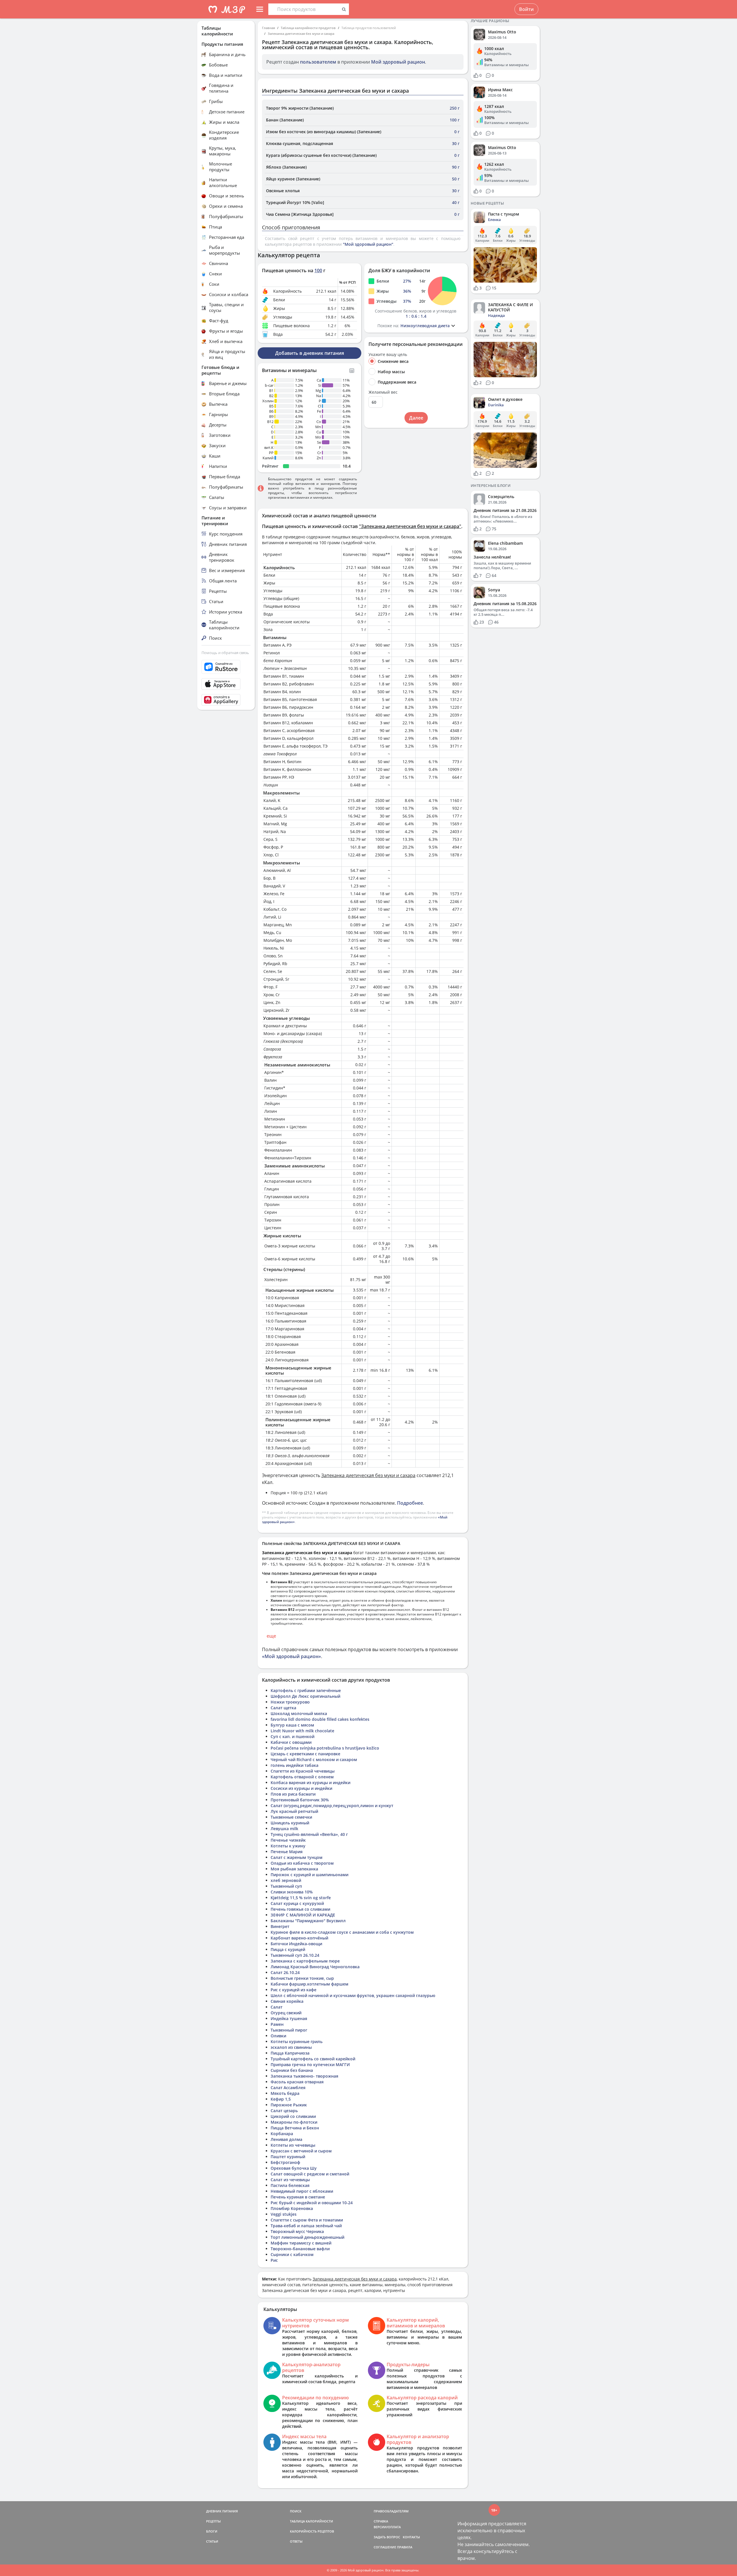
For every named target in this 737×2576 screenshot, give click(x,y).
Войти (526, 9)
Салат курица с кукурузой (297, 1903)
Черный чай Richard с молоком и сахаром (314, 1759)
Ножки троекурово (290, 1702)
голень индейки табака (295, 1765)
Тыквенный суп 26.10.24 (295, 1955)
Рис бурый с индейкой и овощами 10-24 (312, 2203)
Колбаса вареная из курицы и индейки (310, 1783)
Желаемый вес (383, 392)
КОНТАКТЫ (411, 2537)
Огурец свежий (286, 2013)
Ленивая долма (286, 2139)
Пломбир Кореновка (292, 2208)
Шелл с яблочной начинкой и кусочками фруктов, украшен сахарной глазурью (353, 1995)
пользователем (318, 62)
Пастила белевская (290, 2185)
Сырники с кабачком (292, 2254)
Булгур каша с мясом (292, 1725)
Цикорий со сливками (293, 2116)
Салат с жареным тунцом (297, 1857)
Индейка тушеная (289, 2018)
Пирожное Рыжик (289, 2105)
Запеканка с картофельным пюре (305, 1961)
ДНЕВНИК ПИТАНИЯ (222, 2511)
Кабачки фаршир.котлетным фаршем (309, 1984)
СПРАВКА (381, 2521)
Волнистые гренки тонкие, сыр (302, 1978)
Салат (277, 2007)
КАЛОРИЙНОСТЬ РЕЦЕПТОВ (312, 2531)
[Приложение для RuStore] (226, 667)
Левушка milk (284, 1829)
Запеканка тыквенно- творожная (304, 2076)
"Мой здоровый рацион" (368, 244)
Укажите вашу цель (388, 355)
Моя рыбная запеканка (294, 1869)
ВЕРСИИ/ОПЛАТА (387, 2527)
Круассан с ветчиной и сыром (301, 2151)
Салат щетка (283, 1708)
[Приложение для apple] (226, 684)
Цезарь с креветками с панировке (305, 1754)
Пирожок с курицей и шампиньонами (309, 1875)
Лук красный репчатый (294, 1811)
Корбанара (282, 2134)
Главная (268, 28)
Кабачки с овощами (291, 1742)
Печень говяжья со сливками (300, 1909)
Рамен (277, 2024)
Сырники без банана (292, 2070)
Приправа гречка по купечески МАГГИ (310, 2065)
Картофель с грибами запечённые (306, 1690)
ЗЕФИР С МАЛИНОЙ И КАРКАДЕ (303, 1915)
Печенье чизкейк (288, 1840)
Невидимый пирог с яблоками (302, 2191)
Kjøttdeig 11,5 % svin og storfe (301, 1898)
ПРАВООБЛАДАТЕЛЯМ (391, 2511)
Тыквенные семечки (291, 1817)
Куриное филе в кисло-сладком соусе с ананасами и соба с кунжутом (342, 1932)
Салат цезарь (284, 2111)
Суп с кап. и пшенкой (292, 1736)
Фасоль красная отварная (297, 2082)
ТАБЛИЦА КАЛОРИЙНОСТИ (311, 2521)
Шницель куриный (290, 1823)
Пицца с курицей (288, 1949)
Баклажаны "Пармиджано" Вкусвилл (308, 1921)
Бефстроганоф (285, 2162)
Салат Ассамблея (288, 2088)
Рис (274, 2260)
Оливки (278, 2036)
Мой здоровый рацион (398, 62)
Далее (416, 418)
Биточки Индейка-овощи (296, 1944)
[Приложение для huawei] (226, 700)
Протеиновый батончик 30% (300, 1800)
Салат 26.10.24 (285, 1972)
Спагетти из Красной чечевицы (303, 1771)
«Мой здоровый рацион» (291, 1656)
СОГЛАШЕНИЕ (385, 2547)
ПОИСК (296, 2511)
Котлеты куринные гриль (297, 2041)
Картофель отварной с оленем (302, 1777)
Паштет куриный (288, 2157)
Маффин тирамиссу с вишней (301, 2243)
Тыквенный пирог (289, 2030)
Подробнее (410, 1503)
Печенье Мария (287, 1852)
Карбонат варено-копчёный (299, 1938)
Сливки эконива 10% (292, 1892)
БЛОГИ (212, 2531)
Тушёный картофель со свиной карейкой (313, 2059)
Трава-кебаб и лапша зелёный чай (306, 2226)
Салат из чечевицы (290, 2180)
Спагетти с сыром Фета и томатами (307, 2220)
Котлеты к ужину (288, 1846)
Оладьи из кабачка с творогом (302, 1863)
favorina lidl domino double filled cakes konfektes (320, 1719)
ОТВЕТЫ (296, 2541)
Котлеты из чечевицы (293, 2145)
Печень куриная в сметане (298, 2197)
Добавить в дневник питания (310, 353)
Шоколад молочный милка (299, 1713)
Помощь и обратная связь (225, 653)
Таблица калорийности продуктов (308, 28)
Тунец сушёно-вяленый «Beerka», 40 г (309, 1834)
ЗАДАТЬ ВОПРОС (387, 2537)
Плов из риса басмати (293, 1794)
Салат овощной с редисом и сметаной (310, 2174)
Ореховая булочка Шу (294, 2168)
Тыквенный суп (286, 1886)
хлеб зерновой (286, 1880)
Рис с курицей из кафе (294, 1990)
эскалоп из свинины (291, 2047)
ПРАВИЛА (405, 2547)
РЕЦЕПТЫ (213, 2521)
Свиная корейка (287, 2001)
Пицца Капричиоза (290, 2053)
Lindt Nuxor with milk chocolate (302, 1731)
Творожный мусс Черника (297, 2231)
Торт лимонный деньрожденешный (307, 2237)
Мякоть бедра (285, 2093)
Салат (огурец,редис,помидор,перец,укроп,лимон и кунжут (332, 1806)
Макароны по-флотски (294, 2122)
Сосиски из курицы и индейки (301, 1788)
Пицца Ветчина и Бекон (295, 2128)
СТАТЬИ (212, 2541)
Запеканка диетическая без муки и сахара (301, 34)
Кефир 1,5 (281, 2099)
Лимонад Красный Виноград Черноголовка (315, 1967)
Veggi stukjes (284, 2214)
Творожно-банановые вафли (300, 2249)
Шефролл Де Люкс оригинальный (305, 1696)
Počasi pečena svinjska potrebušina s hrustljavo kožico (325, 1748)
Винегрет (280, 1926)
